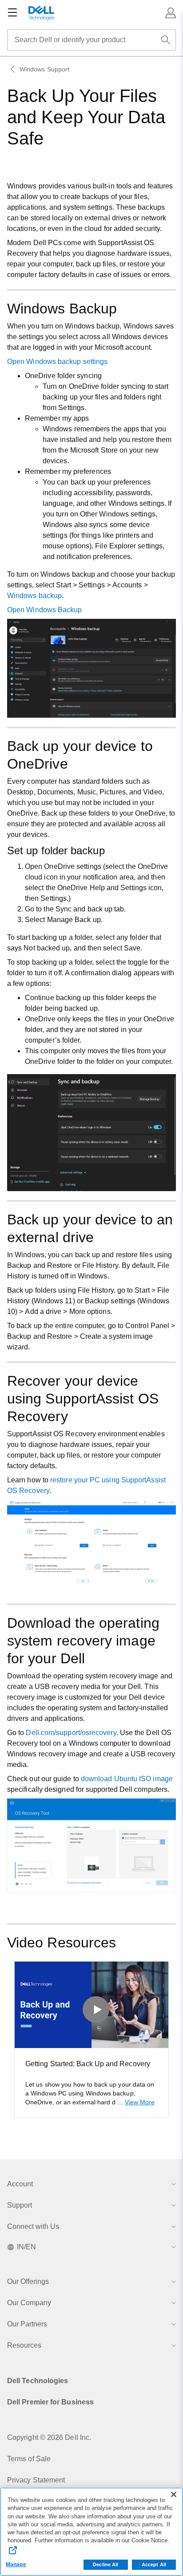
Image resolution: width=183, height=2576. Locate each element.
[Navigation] (12, 13)
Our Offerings (28, 2281)
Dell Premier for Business (50, 2402)
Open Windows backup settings (57, 362)
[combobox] (91, 40)
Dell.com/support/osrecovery (71, 1733)
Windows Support (44, 69)
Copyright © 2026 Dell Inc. (49, 2437)
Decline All (105, 2564)
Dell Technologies (38, 2381)
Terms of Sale (29, 2459)
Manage (16, 2564)
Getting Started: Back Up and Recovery (88, 2064)
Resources (24, 2345)
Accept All (154, 2564)
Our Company (29, 2303)
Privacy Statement (36, 2480)
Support (20, 2205)
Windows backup (34, 596)
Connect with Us (33, 2226)
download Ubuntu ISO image (127, 1779)
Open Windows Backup (45, 610)
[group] (91, 2039)
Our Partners (27, 2324)
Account (20, 2184)
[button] (171, 13)
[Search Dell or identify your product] (166, 40)
